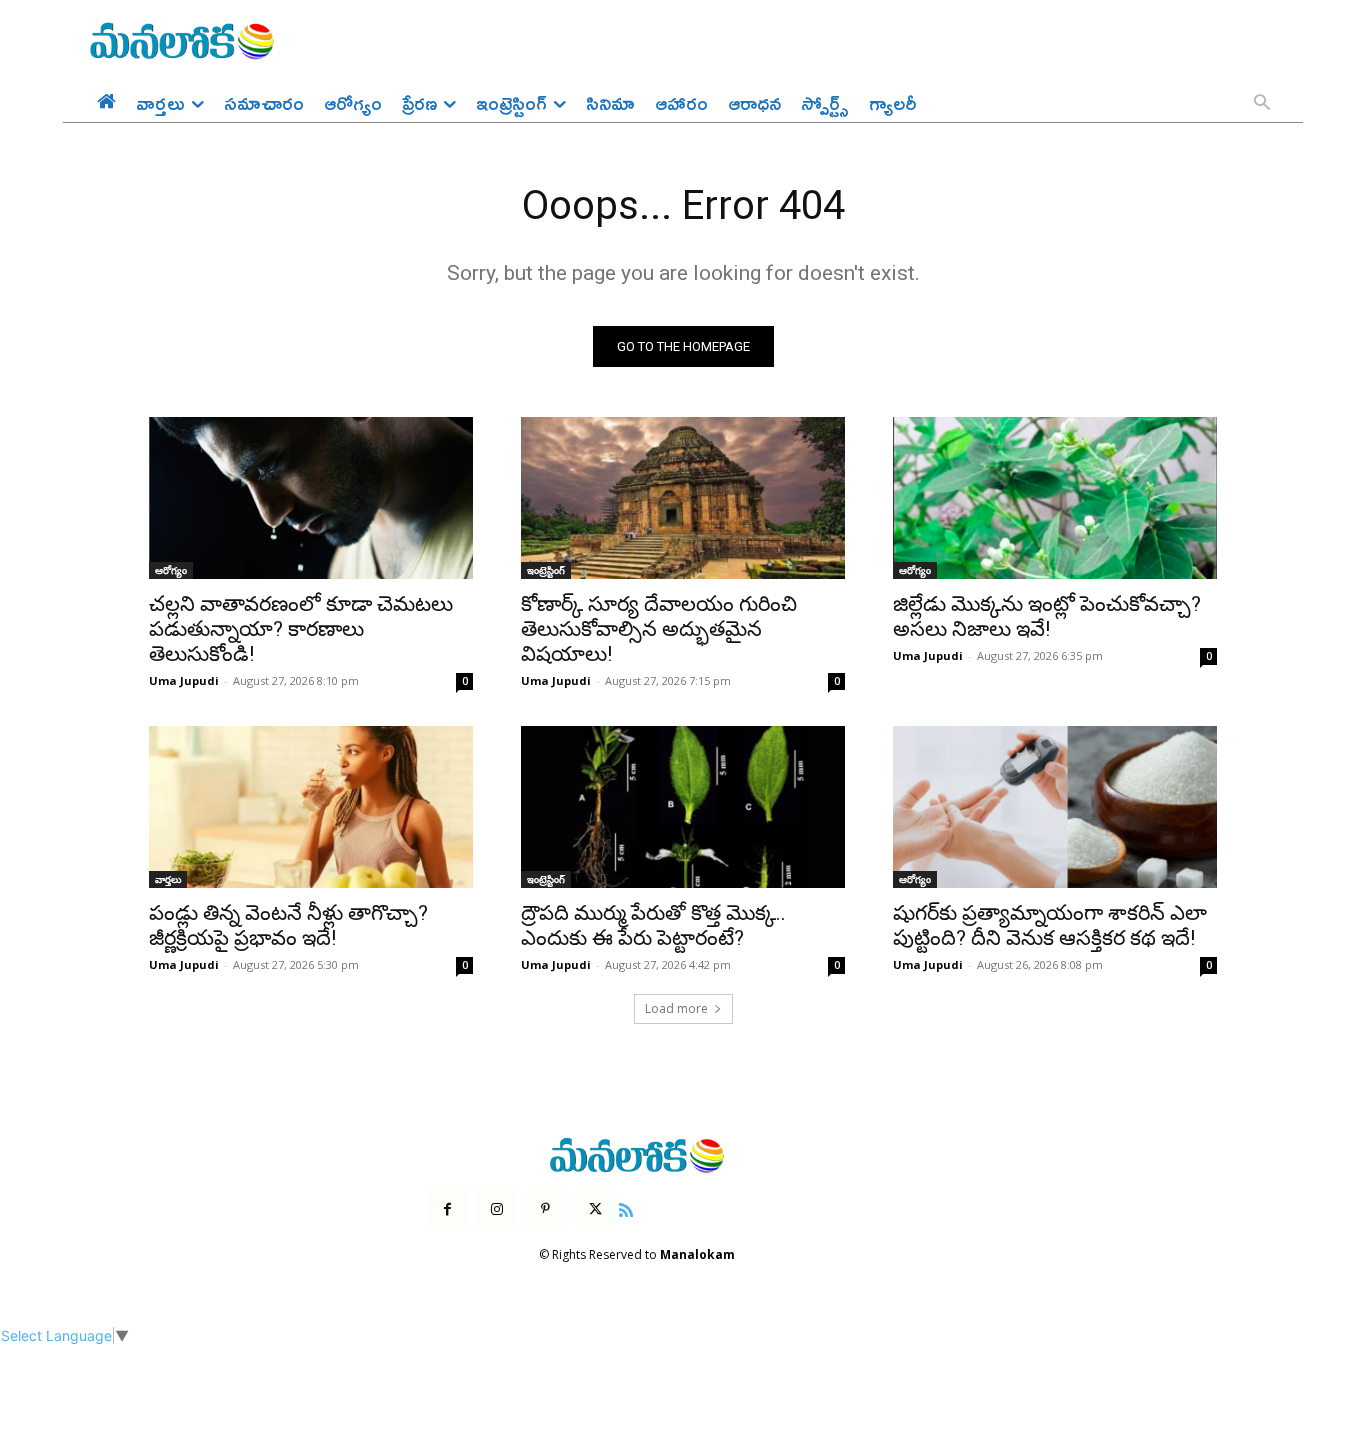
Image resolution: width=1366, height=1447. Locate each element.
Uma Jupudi (184, 680)
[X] (595, 1209)
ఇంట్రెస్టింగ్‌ (546, 570)
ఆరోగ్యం (171, 570)
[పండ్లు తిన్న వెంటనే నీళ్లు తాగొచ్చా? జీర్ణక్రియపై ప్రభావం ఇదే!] (311, 807)
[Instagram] (496, 1209)
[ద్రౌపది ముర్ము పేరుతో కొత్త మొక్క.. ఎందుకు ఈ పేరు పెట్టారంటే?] (683, 807)
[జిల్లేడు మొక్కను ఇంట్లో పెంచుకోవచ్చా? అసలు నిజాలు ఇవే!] (1055, 498)
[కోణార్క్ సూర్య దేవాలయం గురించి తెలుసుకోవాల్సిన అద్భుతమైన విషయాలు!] (683, 498)
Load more (676, 1008)
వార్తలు (168, 879)
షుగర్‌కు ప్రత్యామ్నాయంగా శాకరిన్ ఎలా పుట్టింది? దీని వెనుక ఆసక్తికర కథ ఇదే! (1050, 925)
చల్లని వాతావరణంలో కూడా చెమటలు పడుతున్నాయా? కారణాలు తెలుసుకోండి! (301, 629)
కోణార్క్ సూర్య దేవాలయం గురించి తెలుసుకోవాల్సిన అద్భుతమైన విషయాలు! (659, 629)
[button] (1262, 104)
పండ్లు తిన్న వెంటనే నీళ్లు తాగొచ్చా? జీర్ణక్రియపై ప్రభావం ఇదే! (288, 925)
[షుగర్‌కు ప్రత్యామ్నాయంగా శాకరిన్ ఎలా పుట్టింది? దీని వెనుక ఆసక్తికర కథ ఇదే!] (1055, 807)
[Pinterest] (545, 1209)
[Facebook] (447, 1209)
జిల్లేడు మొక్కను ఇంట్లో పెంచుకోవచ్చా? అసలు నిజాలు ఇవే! (1047, 616)
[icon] (626, 1207)
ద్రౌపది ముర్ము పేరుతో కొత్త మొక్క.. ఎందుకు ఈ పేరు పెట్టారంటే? (653, 925)
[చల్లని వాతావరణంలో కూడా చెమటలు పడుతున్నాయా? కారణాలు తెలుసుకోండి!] (311, 498)
